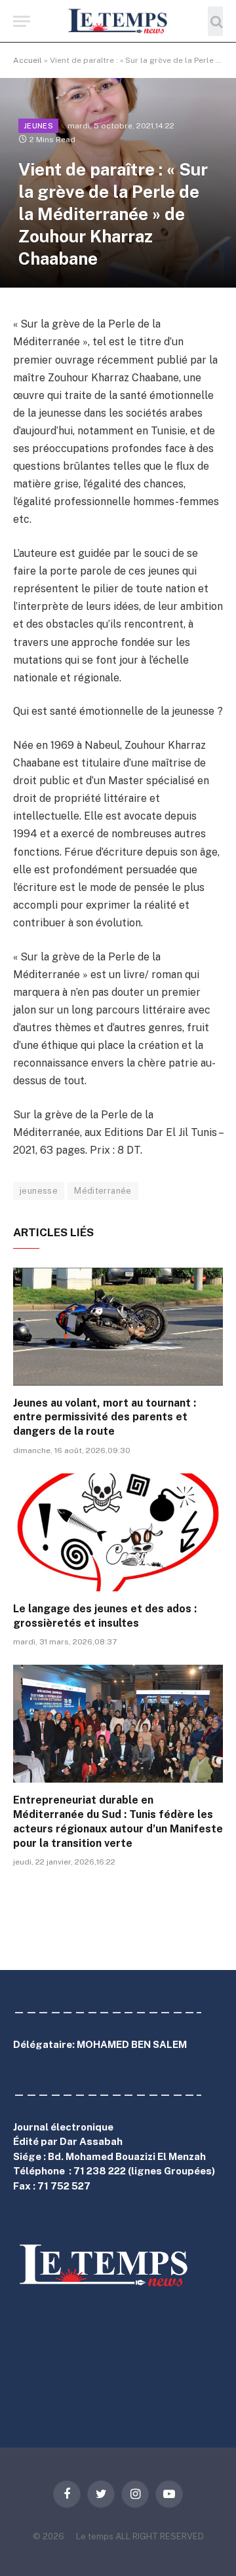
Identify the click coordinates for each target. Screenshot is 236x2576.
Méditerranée (103, 1191)
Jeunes (38, 126)
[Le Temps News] (118, 21)
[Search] (215, 21)
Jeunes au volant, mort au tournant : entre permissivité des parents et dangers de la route (105, 1417)
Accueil (28, 60)
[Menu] (22, 21)
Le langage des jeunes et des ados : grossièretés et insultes (105, 1616)
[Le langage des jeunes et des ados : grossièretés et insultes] (118, 1532)
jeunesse (39, 1191)
